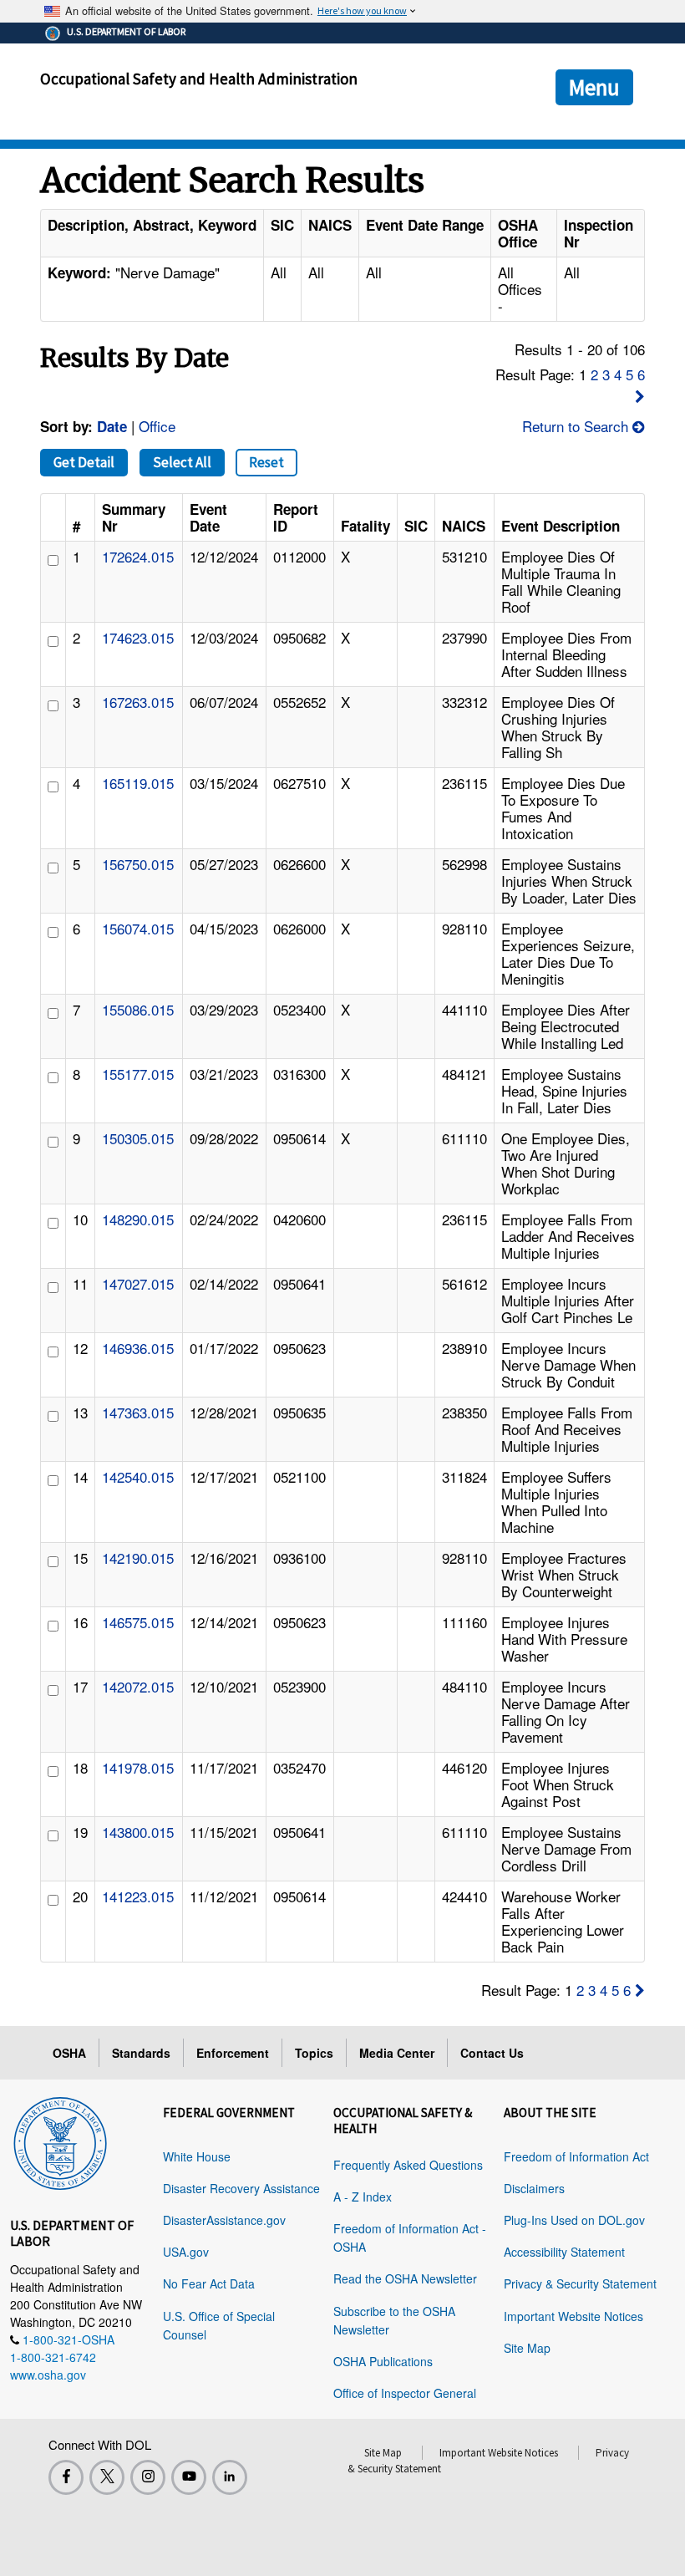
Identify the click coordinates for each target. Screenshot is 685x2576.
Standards (141, 2053)
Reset (266, 462)
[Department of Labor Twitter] (107, 2477)
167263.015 (138, 702)
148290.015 (138, 1219)
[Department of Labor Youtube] (189, 2477)
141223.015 (138, 1896)
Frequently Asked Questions (408, 2165)
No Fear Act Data (209, 2283)
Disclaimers (534, 2188)
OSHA (69, 2053)
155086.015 (138, 1009)
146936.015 (138, 1348)
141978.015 (138, 1767)
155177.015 (138, 1074)
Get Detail (84, 462)
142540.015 (138, 1476)
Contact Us (492, 2053)
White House (197, 2156)
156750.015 (138, 864)
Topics (314, 2053)
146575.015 (138, 1622)
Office (157, 426)
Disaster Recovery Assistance (241, 2188)
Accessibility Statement (564, 2252)
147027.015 (138, 1283)
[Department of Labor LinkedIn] (230, 2477)
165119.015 (138, 783)
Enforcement (233, 2053)
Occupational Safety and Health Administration (199, 79)
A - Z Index (363, 2197)
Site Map (527, 2348)
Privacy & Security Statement (580, 2283)
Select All (182, 462)
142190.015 (138, 1558)
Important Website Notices (573, 2316)
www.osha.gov (48, 2375)
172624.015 (138, 556)
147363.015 (138, 1412)
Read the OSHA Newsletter (405, 2278)
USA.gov (186, 2252)
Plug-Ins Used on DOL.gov (574, 2220)
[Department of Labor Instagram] (148, 2477)
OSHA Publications (383, 2361)
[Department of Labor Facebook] (66, 2477)
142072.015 (138, 1686)
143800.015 (138, 1832)
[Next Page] (640, 396)
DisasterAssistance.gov (224, 2220)
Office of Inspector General (405, 2393)
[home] (60, 2141)
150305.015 (138, 1138)
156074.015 (138, 928)
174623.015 (138, 637)
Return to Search (577, 426)
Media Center (397, 2053)
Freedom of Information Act (576, 2156)
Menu (594, 87)
